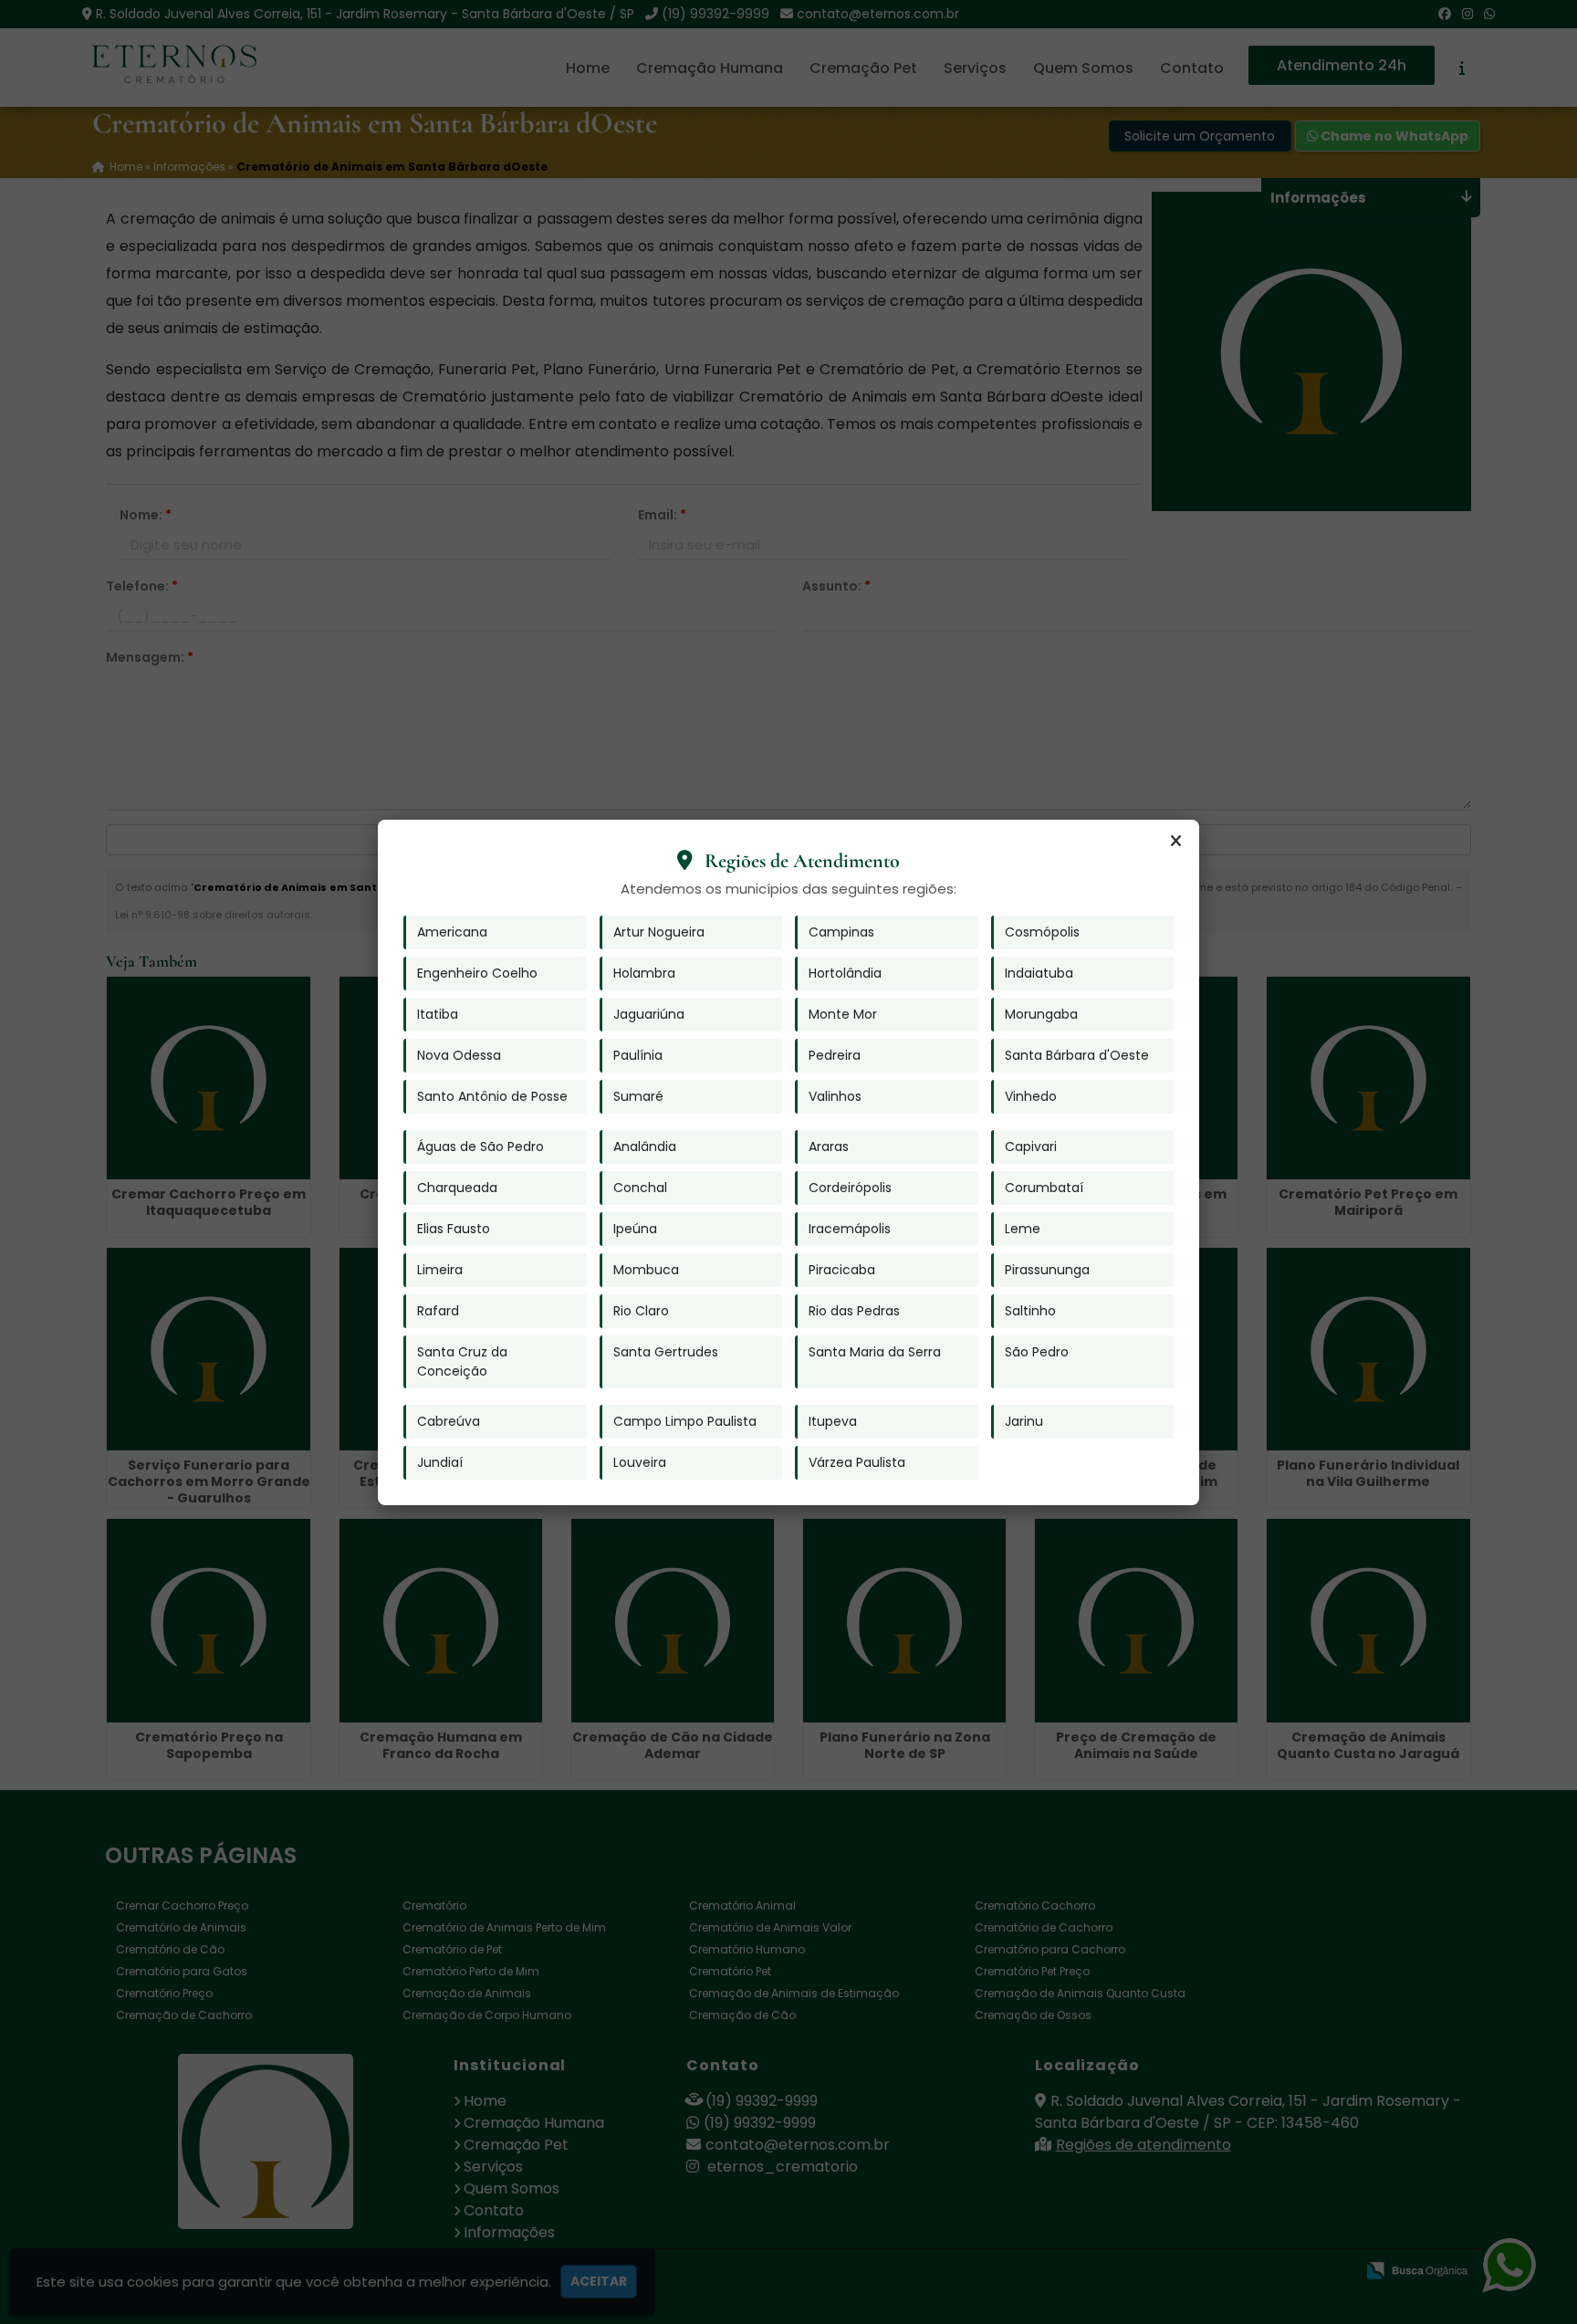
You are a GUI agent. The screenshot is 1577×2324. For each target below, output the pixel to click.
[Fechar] (1175, 842)
